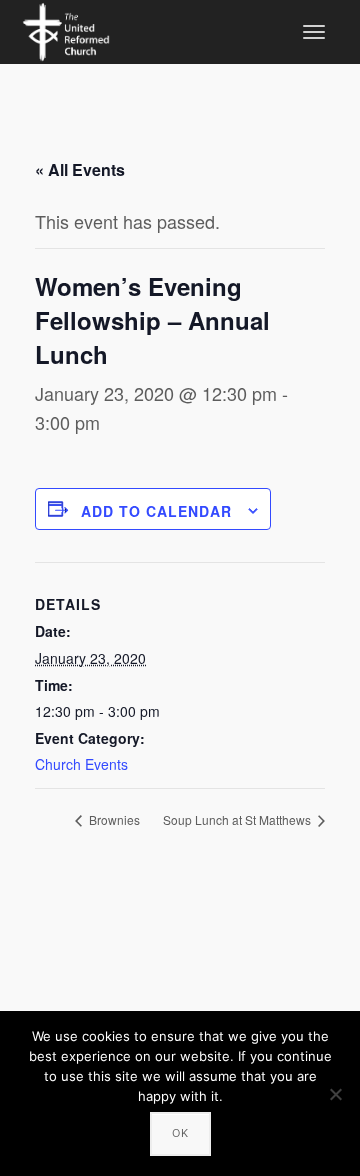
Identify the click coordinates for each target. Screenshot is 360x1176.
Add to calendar (156, 511)
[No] (335, 1094)
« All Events (80, 169)
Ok (180, 1133)
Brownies (113, 819)
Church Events (81, 764)
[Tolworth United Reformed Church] (66, 29)
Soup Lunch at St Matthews (238, 819)
